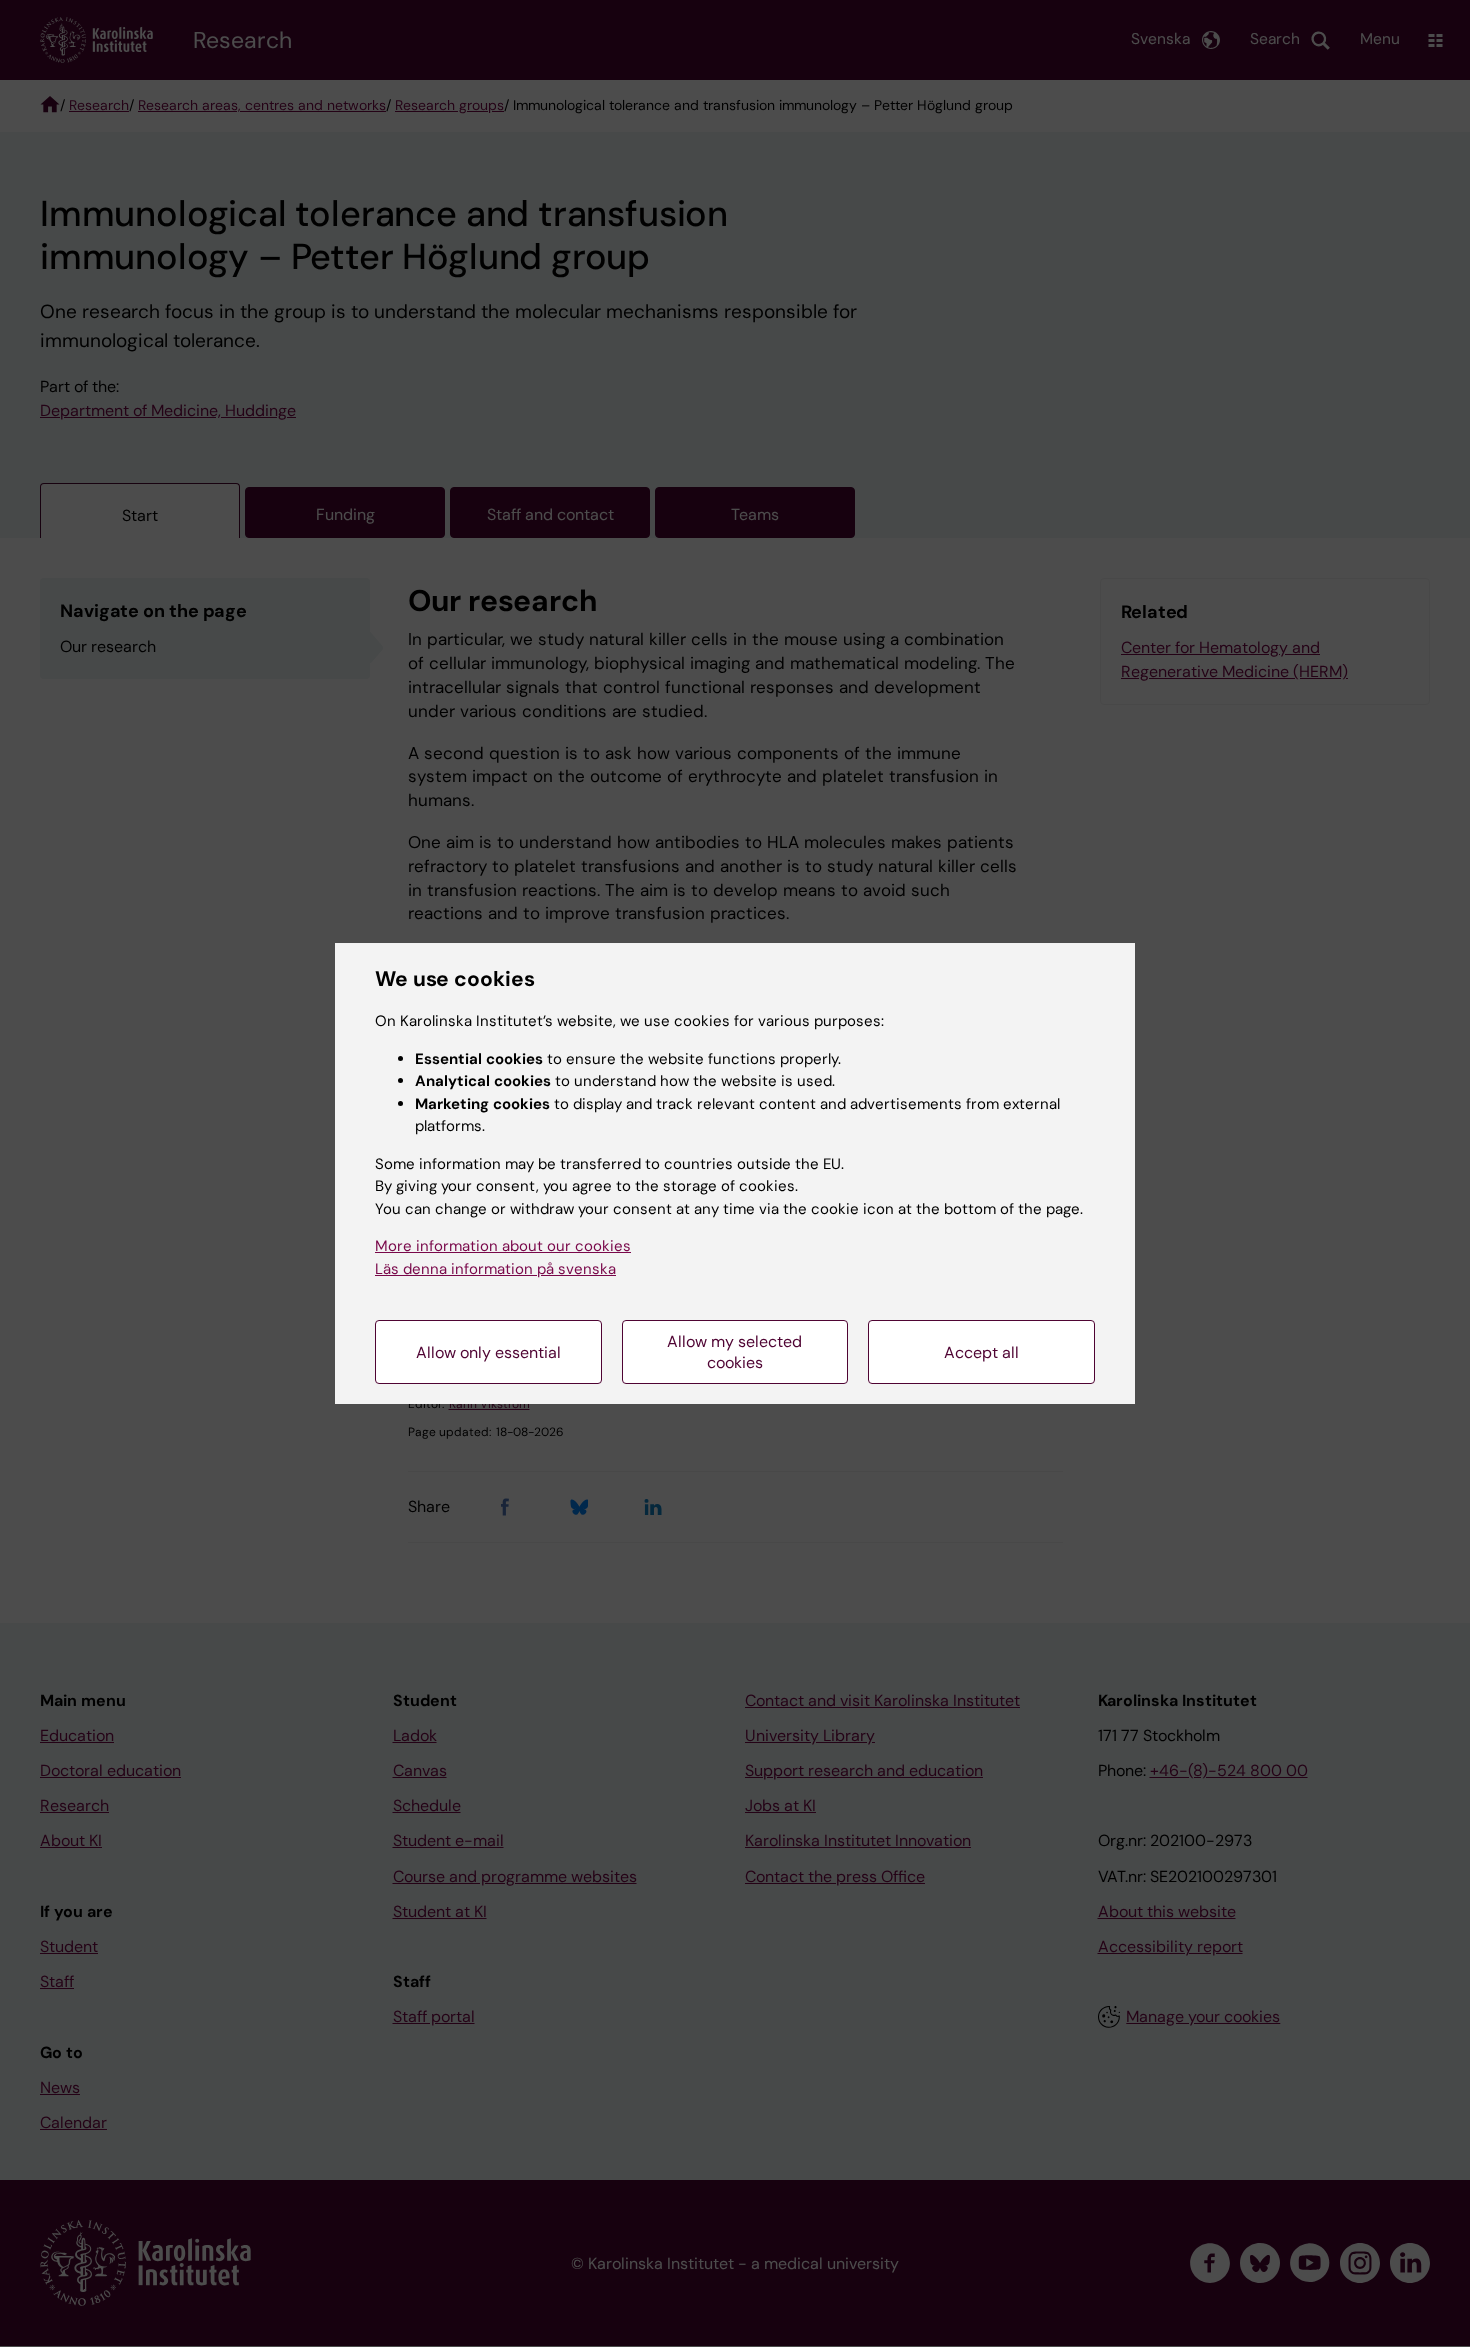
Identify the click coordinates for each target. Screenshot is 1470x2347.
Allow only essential (488, 1352)
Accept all (981, 1352)
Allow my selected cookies (734, 1352)
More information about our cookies (503, 1246)
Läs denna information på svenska (495, 1269)
